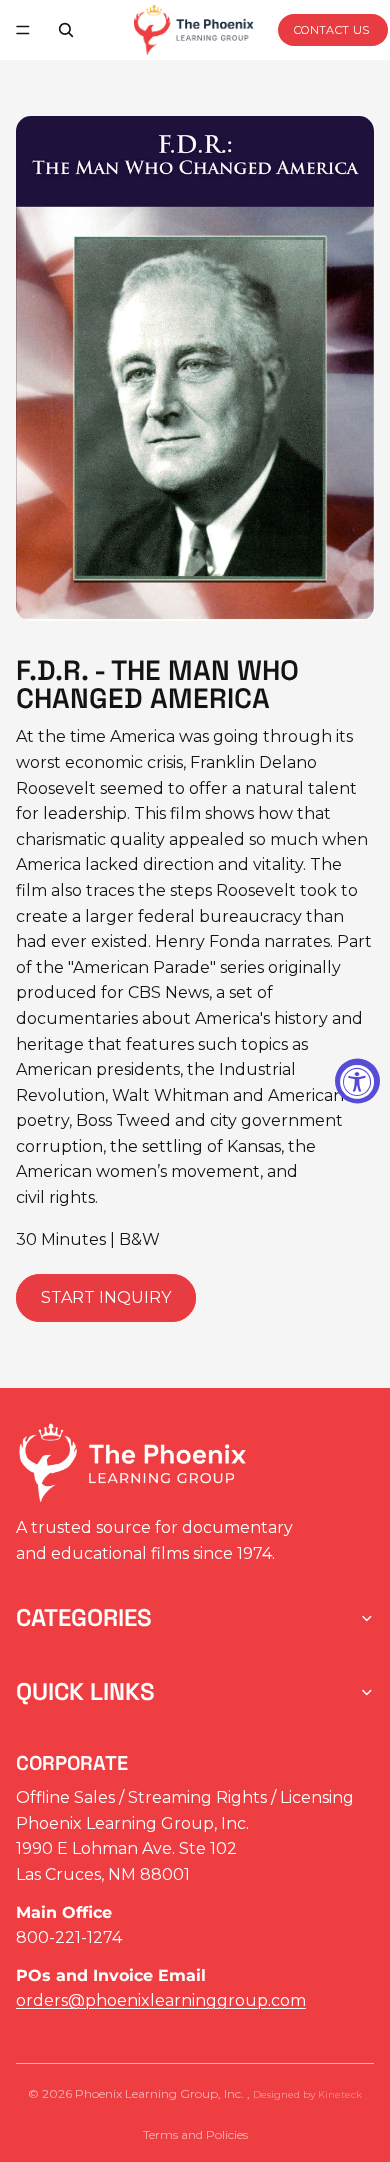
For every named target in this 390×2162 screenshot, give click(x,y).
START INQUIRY (106, 1297)
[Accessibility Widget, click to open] (357, 1081)
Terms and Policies (195, 2134)
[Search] (66, 30)
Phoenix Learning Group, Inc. (161, 2093)
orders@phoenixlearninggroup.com (161, 2000)
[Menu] (23, 30)
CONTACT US (332, 30)
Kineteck (340, 2094)
